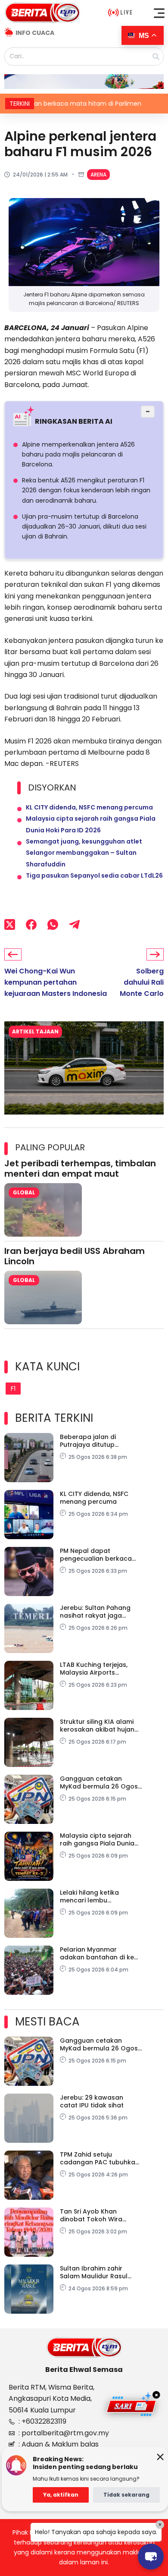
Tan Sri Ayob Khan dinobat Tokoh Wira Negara (91, 2215)
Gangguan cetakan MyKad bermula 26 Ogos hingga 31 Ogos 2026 (99, 1782)
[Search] (156, 57)
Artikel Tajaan (35, 1031)
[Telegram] (74, 925)
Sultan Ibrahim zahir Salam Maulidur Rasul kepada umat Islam (94, 2272)
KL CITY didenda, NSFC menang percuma (89, 807)
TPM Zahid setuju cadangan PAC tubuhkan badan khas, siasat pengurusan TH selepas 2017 (100, 2158)
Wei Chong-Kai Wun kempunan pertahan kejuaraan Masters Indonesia (56, 983)
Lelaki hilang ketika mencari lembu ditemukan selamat (91, 1896)
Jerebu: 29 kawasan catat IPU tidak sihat (92, 2101)
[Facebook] (31, 925)
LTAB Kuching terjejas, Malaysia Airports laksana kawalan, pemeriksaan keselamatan (94, 1669)
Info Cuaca (35, 33)
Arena (98, 175)
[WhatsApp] (53, 925)
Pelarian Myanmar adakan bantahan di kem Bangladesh (100, 1953)
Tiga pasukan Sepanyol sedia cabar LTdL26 (94, 875)
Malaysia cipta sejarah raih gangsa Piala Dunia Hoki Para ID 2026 (97, 1839)
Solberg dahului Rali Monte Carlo (142, 983)
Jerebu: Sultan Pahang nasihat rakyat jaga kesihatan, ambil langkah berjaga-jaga (100, 1612)
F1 (13, 1389)
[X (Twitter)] (10, 925)
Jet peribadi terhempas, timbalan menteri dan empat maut (80, 1168)
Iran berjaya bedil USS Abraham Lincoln (75, 1256)
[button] (159, 13)
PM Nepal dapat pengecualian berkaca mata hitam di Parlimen (96, 1555)
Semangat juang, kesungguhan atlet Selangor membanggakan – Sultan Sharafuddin (84, 853)
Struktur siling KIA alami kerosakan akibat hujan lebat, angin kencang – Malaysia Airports (97, 1726)
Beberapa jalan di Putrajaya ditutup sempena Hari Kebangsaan (88, 1441)
